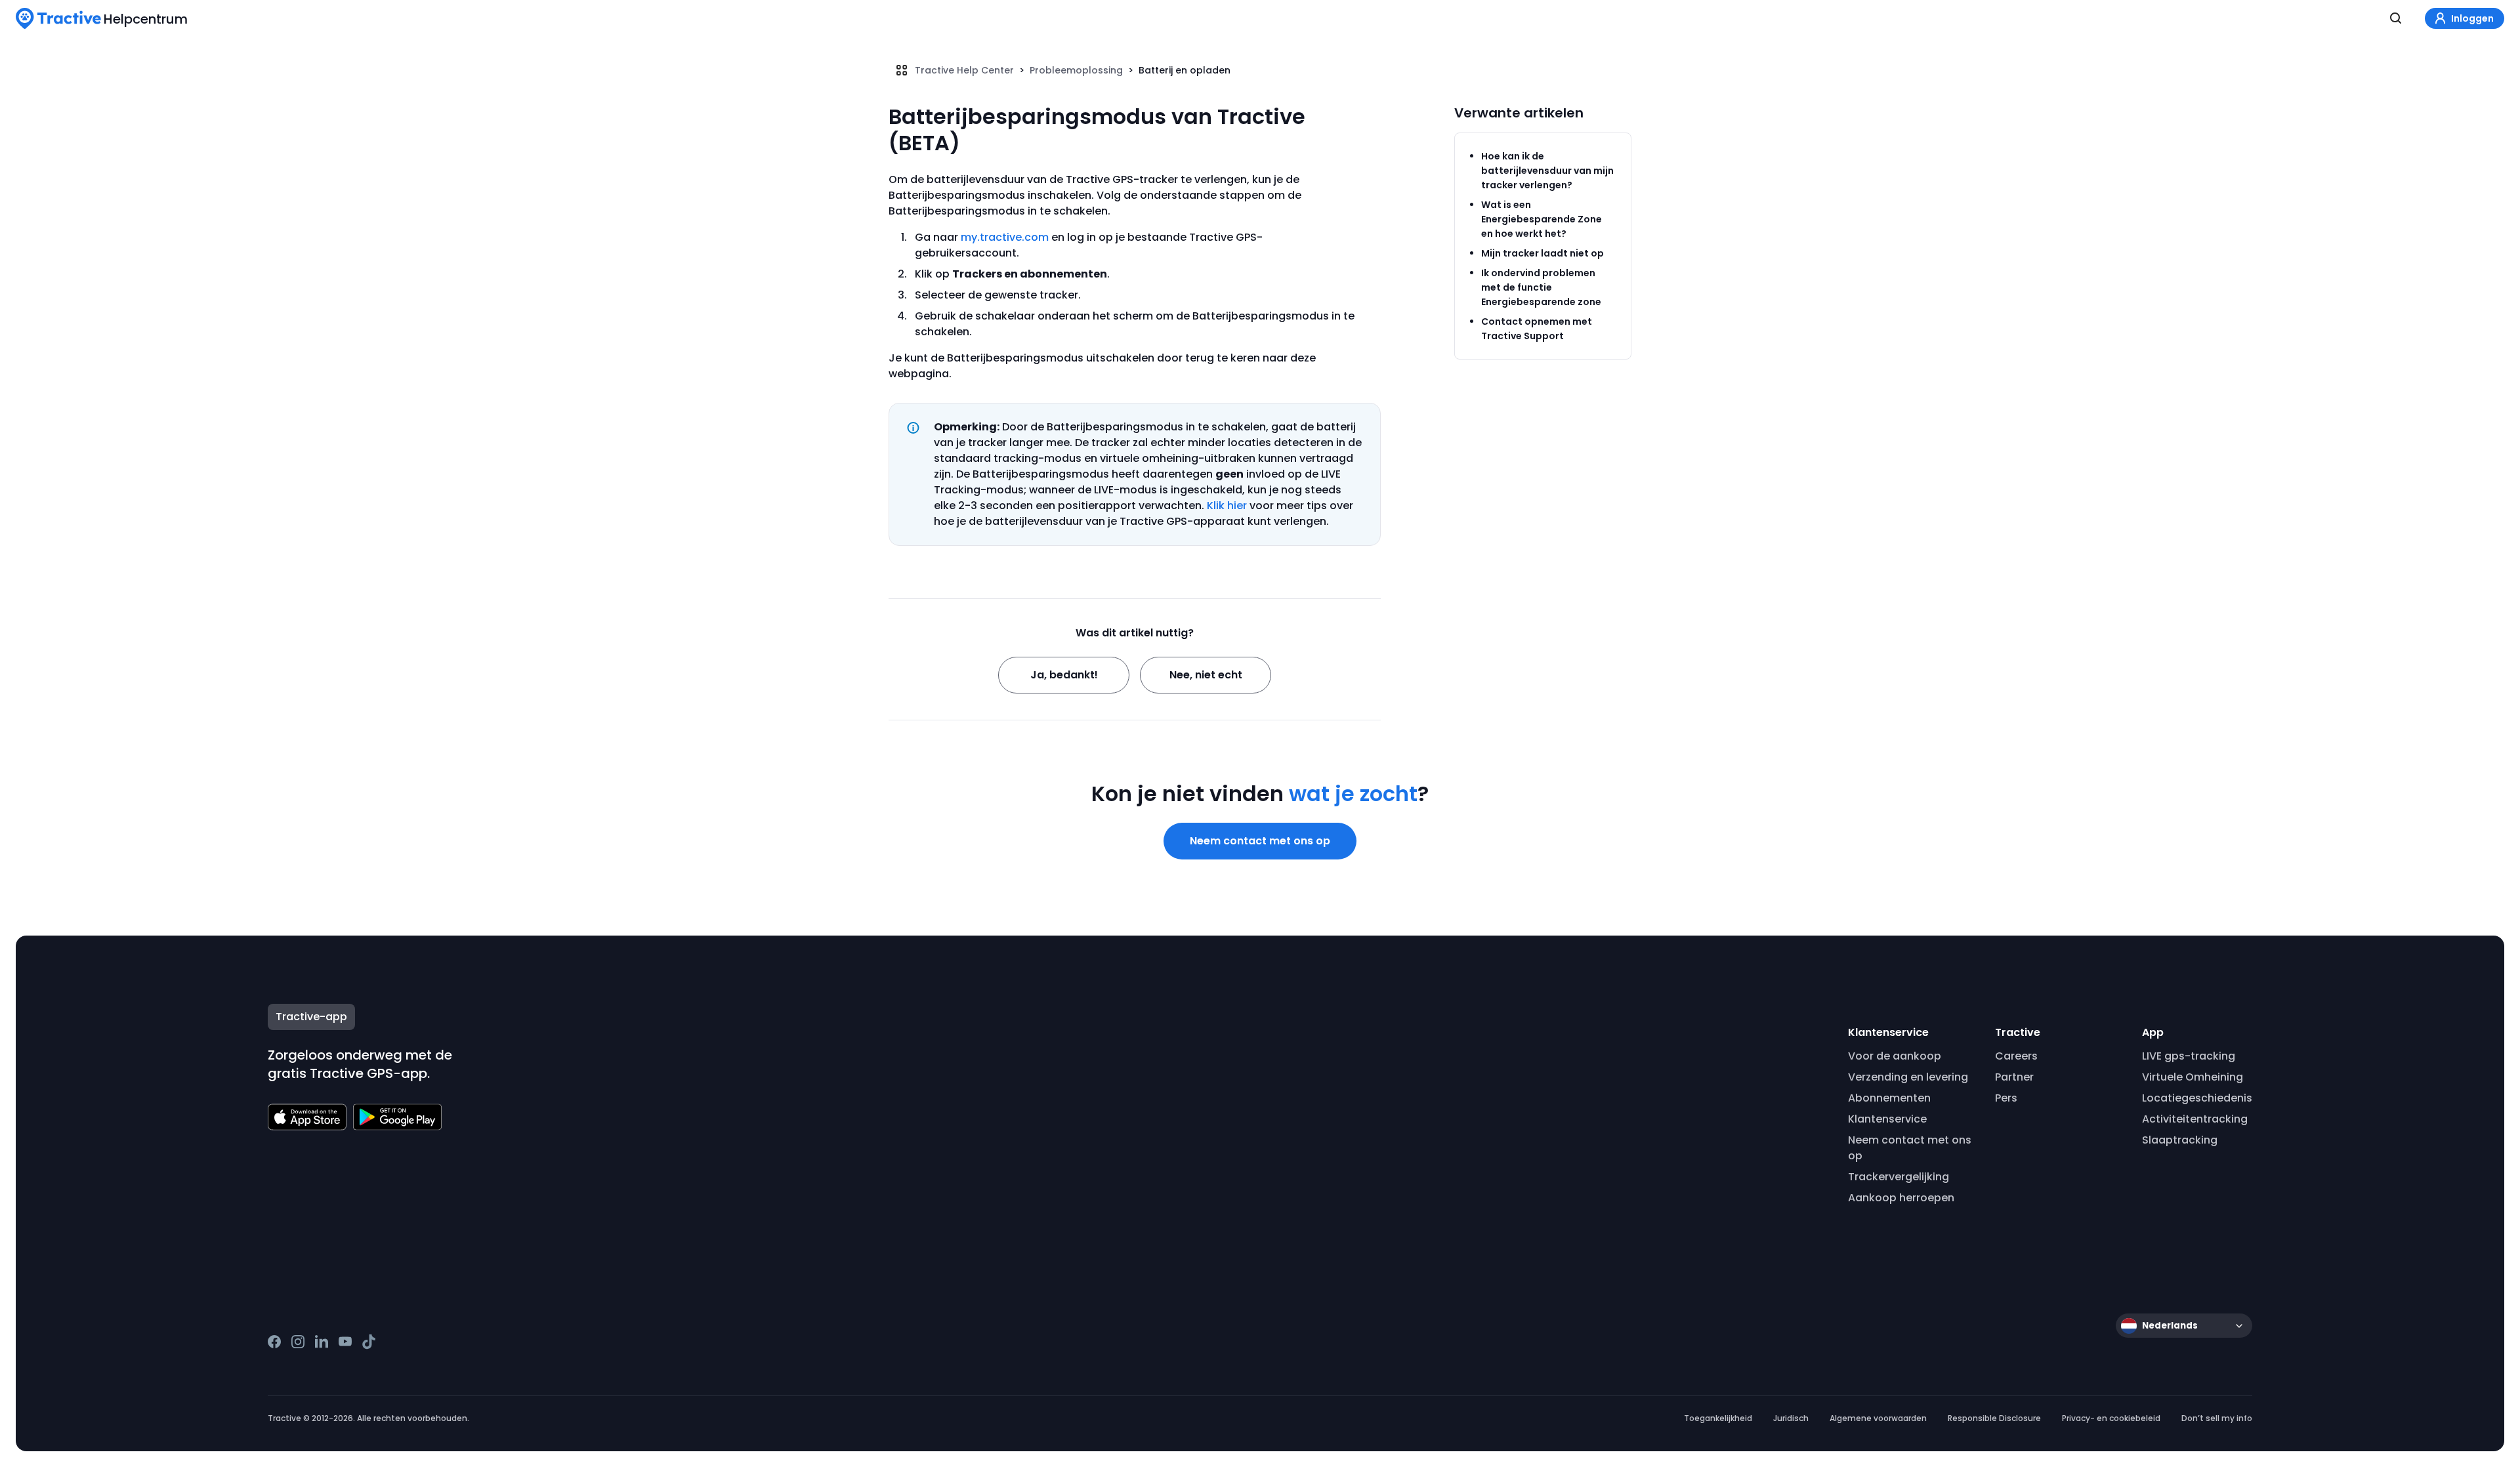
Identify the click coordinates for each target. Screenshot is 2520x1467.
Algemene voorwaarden (1878, 1418)
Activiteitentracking (2195, 1119)
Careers (2016, 1056)
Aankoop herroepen (1901, 1198)
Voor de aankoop (1895, 1056)
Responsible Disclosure (1994, 1418)
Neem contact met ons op (1260, 841)
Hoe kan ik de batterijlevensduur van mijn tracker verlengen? (1547, 171)
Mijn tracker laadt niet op (1543, 253)
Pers (2006, 1098)
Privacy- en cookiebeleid (2111, 1418)
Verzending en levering (1908, 1077)
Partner (2014, 1077)
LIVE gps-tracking (2189, 1056)
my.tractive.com (1005, 237)
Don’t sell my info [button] (2217, 1418)
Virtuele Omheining (2193, 1077)
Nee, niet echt (1206, 675)
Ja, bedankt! (1064, 675)
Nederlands (2170, 1326)
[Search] (2396, 18)
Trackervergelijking (1899, 1177)
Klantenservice (1887, 1119)
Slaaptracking (2180, 1140)
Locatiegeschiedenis (2197, 1098)
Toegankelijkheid (1718, 1418)
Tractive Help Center (964, 70)
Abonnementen (1889, 1098)
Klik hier (1227, 506)
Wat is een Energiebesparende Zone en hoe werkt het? (1542, 219)
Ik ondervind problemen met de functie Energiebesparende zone (1541, 287)
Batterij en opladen (1185, 70)
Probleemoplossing (1076, 70)
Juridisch (1791, 1418)
